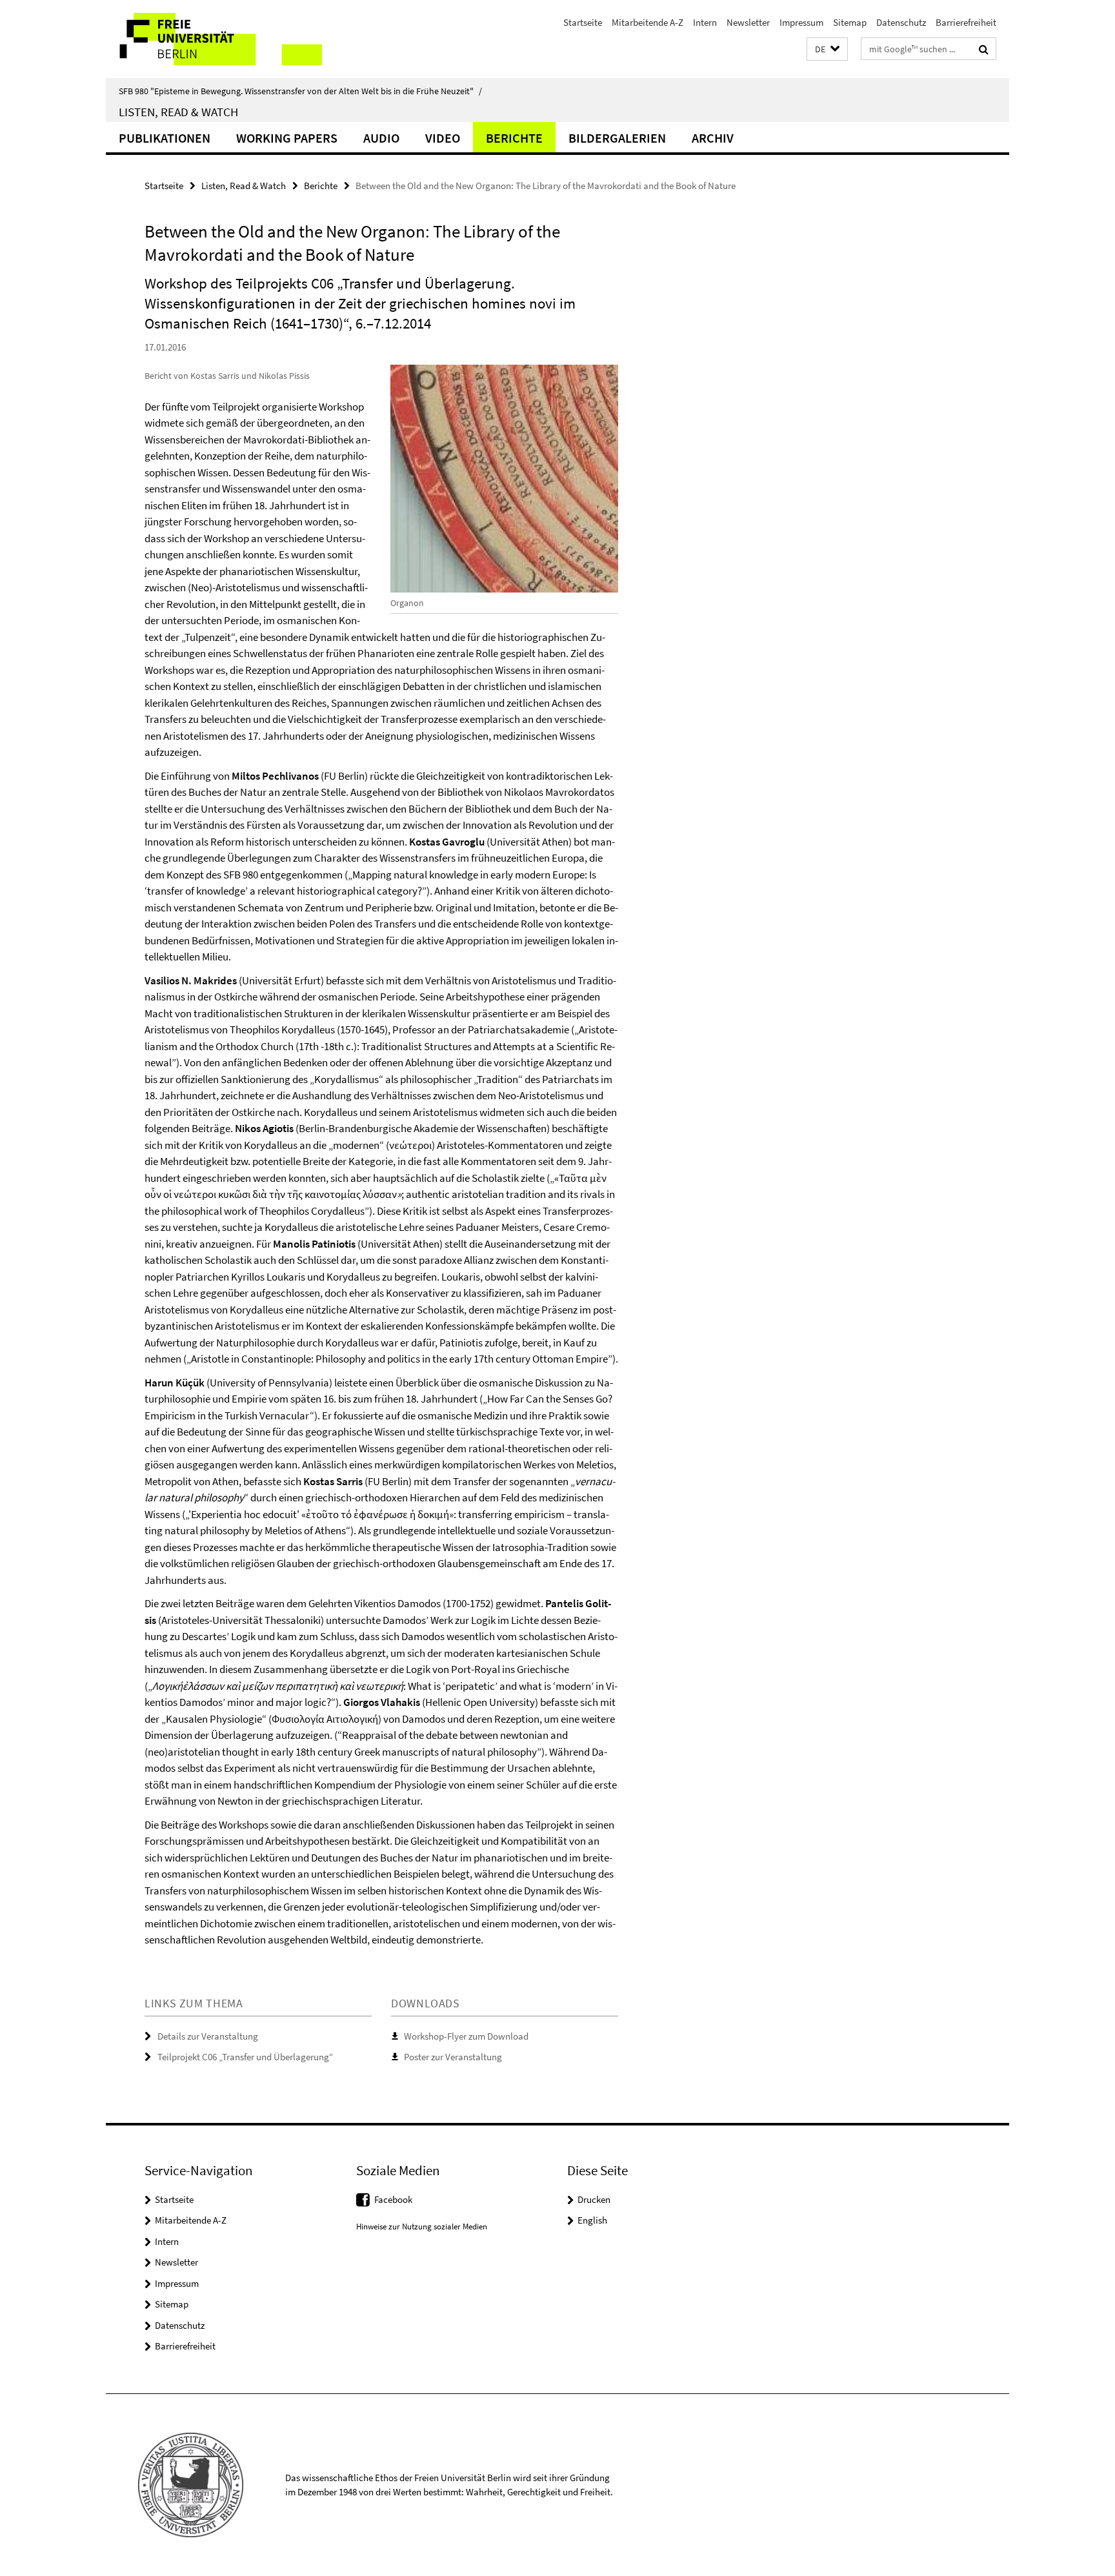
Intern (705, 22)
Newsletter (748, 22)
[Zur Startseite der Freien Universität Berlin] (214, 39)
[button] (827, 49)
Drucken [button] (594, 2199)
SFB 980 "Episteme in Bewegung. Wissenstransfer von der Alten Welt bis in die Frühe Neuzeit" (300, 91)
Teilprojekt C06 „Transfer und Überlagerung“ (245, 2057)
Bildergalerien (617, 138)
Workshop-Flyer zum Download (466, 2036)
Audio (381, 138)
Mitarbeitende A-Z (648, 22)
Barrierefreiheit (966, 22)
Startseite (583, 22)
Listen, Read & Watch (178, 112)
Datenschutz (901, 22)
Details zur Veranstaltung (208, 2036)
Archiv (713, 138)
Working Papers (287, 138)
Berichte (514, 138)
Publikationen (165, 138)
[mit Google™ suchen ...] (984, 49)
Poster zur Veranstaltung (453, 2057)
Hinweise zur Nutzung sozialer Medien (422, 2226)
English (592, 2220)
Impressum (801, 22)
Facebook (393, 2199)
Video (443, 138)
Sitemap (850, 22)
